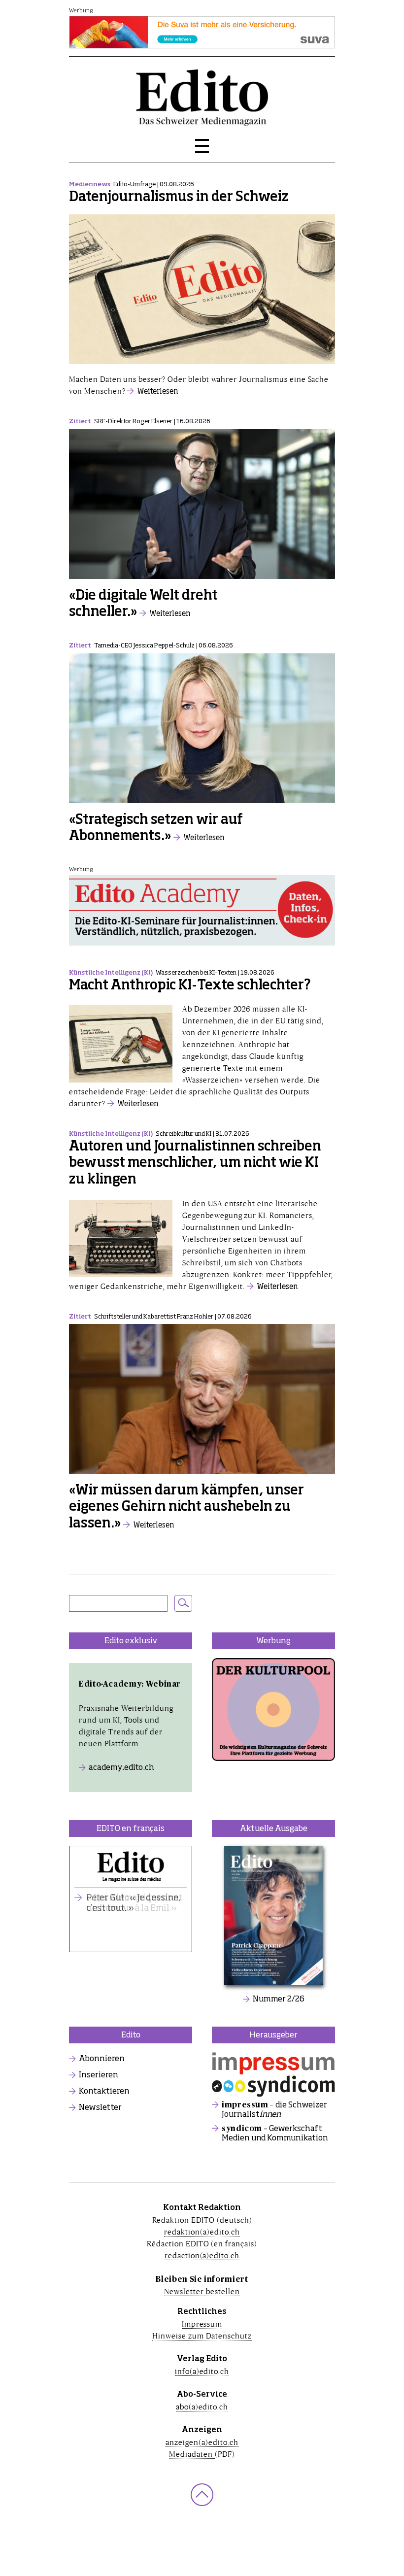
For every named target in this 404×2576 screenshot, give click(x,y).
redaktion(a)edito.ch (202, 2232)
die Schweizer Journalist (274, 2110)
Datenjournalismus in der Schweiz (179, 197)
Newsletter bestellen (202, 2291)
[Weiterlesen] (202, 294)
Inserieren (99, 2075)
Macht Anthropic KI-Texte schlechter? (190, 986)
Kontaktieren (104, 2092)
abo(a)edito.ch (202, 2407)
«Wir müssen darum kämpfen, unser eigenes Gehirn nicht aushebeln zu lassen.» (186, 1507)
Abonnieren (102, 2059)
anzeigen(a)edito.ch (202, 2442)
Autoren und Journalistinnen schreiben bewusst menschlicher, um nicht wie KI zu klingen (195, 1163)
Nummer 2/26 (279, 2000)
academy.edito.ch (121, 1768)
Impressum (202, 2324)
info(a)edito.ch (202, 2371)
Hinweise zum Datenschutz (202, 2336)
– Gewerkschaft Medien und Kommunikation (275, 2134)
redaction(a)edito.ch (202, 2255)
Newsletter (100, 2108)
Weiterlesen (158, 391)
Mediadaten (192, 2454)
